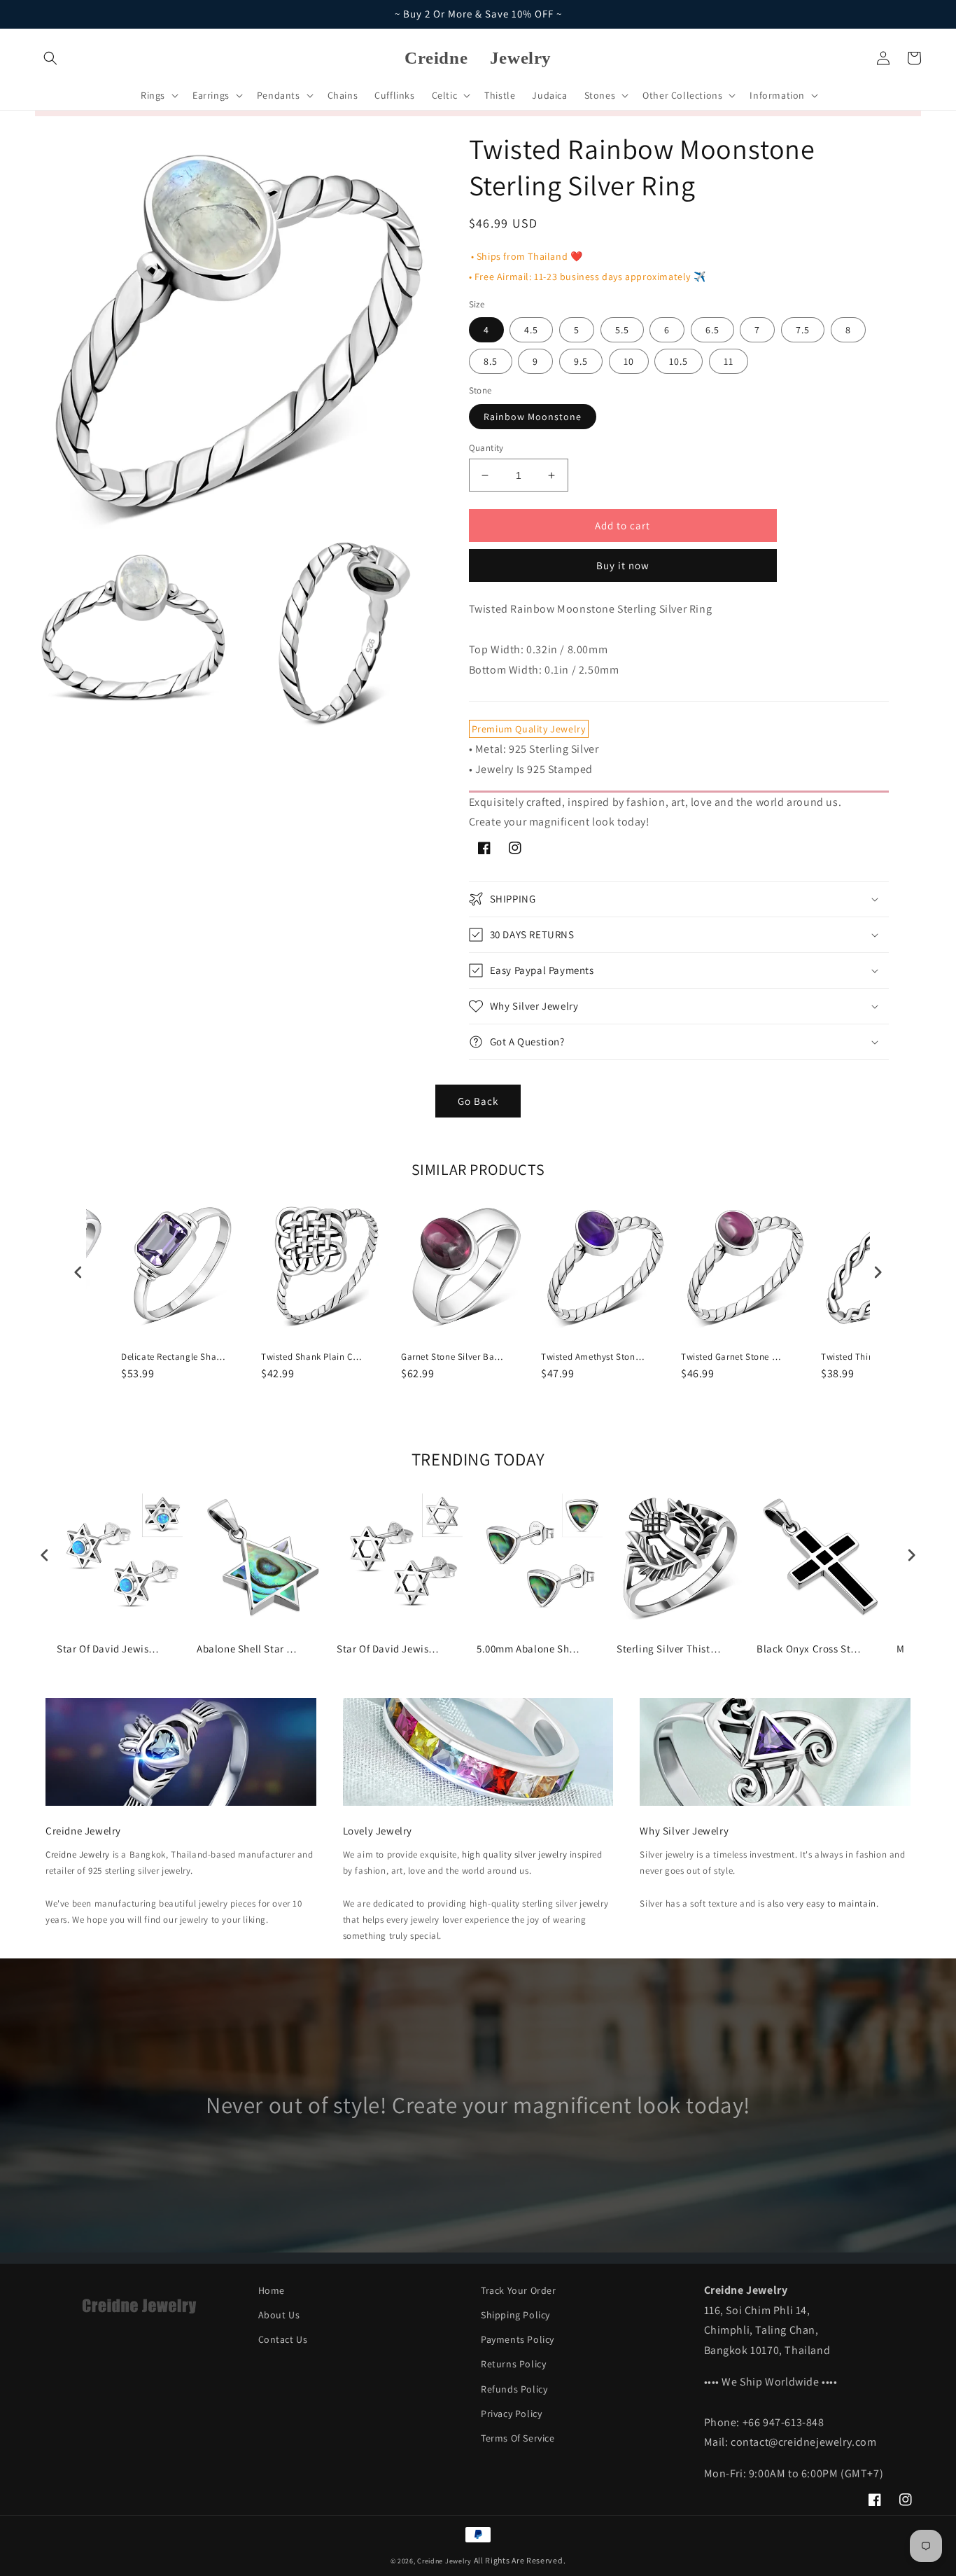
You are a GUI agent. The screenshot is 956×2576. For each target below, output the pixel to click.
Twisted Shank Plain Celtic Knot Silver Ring (314, 1357)
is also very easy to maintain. (818, 1903)
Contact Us (283, 2339)
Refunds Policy (514, 2389)
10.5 (679, 361)
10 (629, 361)
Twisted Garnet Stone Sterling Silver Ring (733, 1357)
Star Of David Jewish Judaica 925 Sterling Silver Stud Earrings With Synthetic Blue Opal (109, 1649)
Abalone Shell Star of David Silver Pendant (249, 1649)
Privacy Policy (511, 2414)
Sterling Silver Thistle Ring (669, 1649)
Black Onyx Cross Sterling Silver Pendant (809, 1649)
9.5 (581, 361)
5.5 (622, 330)
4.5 (531, 330)
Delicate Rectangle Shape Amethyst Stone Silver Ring (174, 1357)
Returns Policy (513, 2364)
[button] (50, 58)
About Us (279, 2315)
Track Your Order (519, 2290)
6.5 (712, 330)
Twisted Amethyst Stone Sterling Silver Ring (593, 1357)
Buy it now (623, 565)
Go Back (478, 1101)
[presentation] (78, 1272)
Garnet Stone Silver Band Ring (454, 1357)
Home (272, 2290)
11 (729, 361)
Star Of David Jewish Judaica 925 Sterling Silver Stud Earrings (389, 1649)
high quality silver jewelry (514, 1854)
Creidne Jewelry (78, 1854)
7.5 (803, 330)
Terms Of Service (518, 2438)
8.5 (491, 361)
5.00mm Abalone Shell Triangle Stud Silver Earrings (529, 1649)
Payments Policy (518, 2339)
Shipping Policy (515, 2315)
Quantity (486, 448)
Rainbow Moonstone (533, 417)
